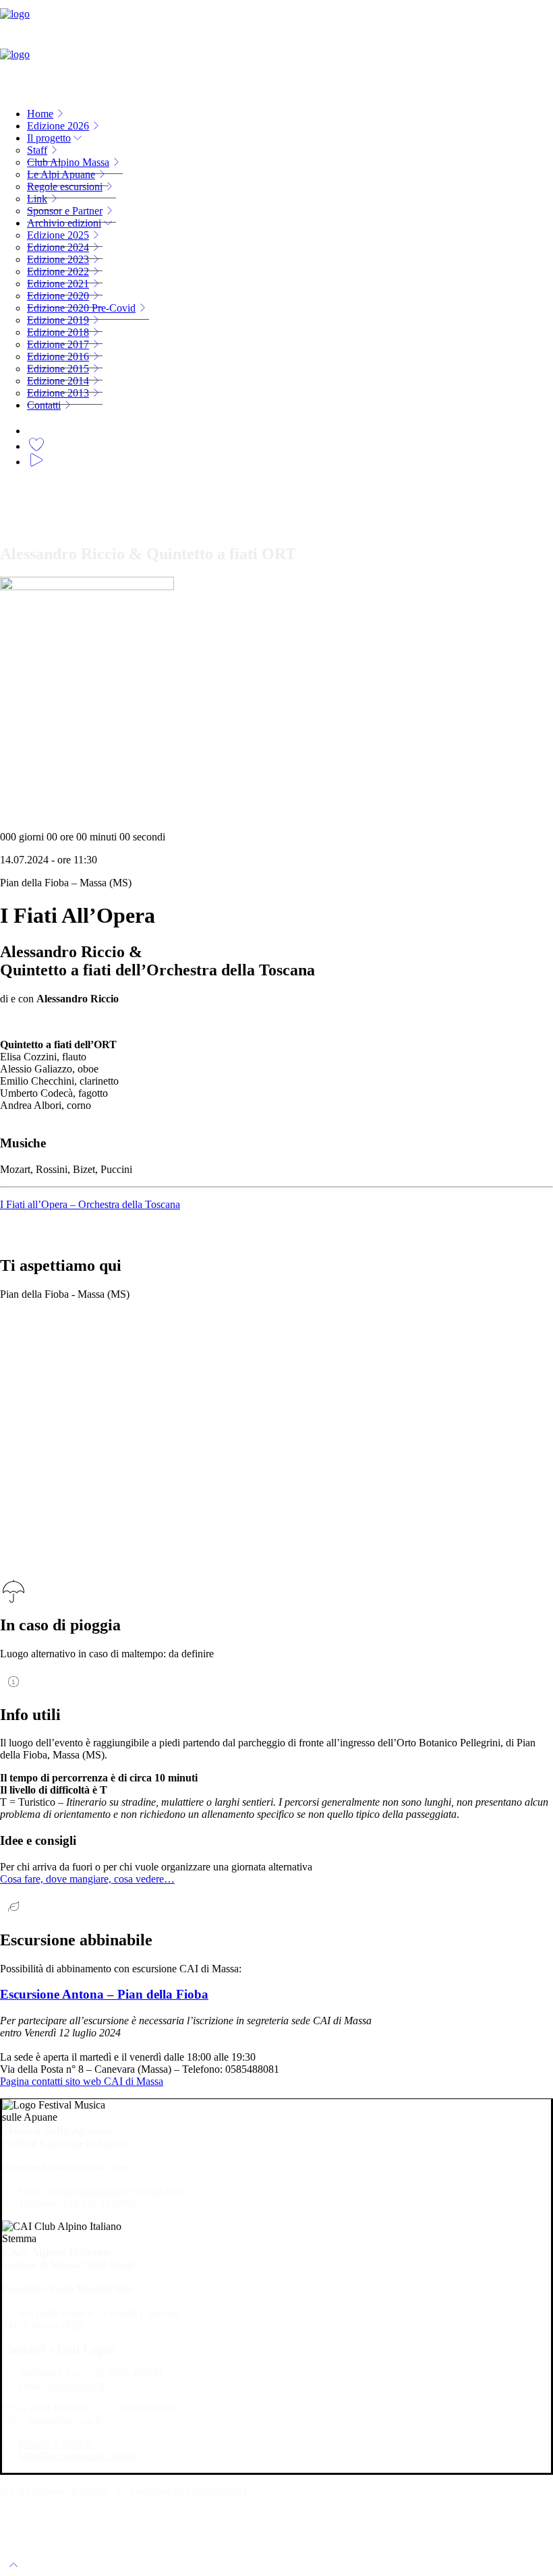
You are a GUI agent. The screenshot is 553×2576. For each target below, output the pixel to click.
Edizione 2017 (58, 344)
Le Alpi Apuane (61, 174)
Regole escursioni (65, 187)
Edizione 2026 (58, 126)
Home (40, 114)
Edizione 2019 (58, 320)
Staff (37, 150)
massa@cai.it (77, 2385)
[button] (36, 429)
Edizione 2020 (58, 296)
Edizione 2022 (58, 271)
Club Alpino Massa (68, 162)
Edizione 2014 (58, 381)
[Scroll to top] (13, 2564)
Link (37, 199)
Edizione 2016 (58, 356)
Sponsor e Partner (65, 211)
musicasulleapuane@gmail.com (116, 2191)
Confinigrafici (216, 2491)
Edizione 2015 (58, 369)
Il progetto (49, 138)
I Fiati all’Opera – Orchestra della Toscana (90, 1204)
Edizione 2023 (58, 259)
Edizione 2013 (58, 393)
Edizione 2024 (58, 247)
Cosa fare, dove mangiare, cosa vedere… (87, 1879)
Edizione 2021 (58, 284)
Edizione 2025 (58, 235)
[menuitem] (290, 114)
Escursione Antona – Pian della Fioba (104, 1994)
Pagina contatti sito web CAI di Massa (82, 2081)
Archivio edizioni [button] (64, 223)
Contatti (44, 405)
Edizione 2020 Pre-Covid (81, 308)
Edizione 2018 (58, 332)
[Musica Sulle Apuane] (276, 49)
